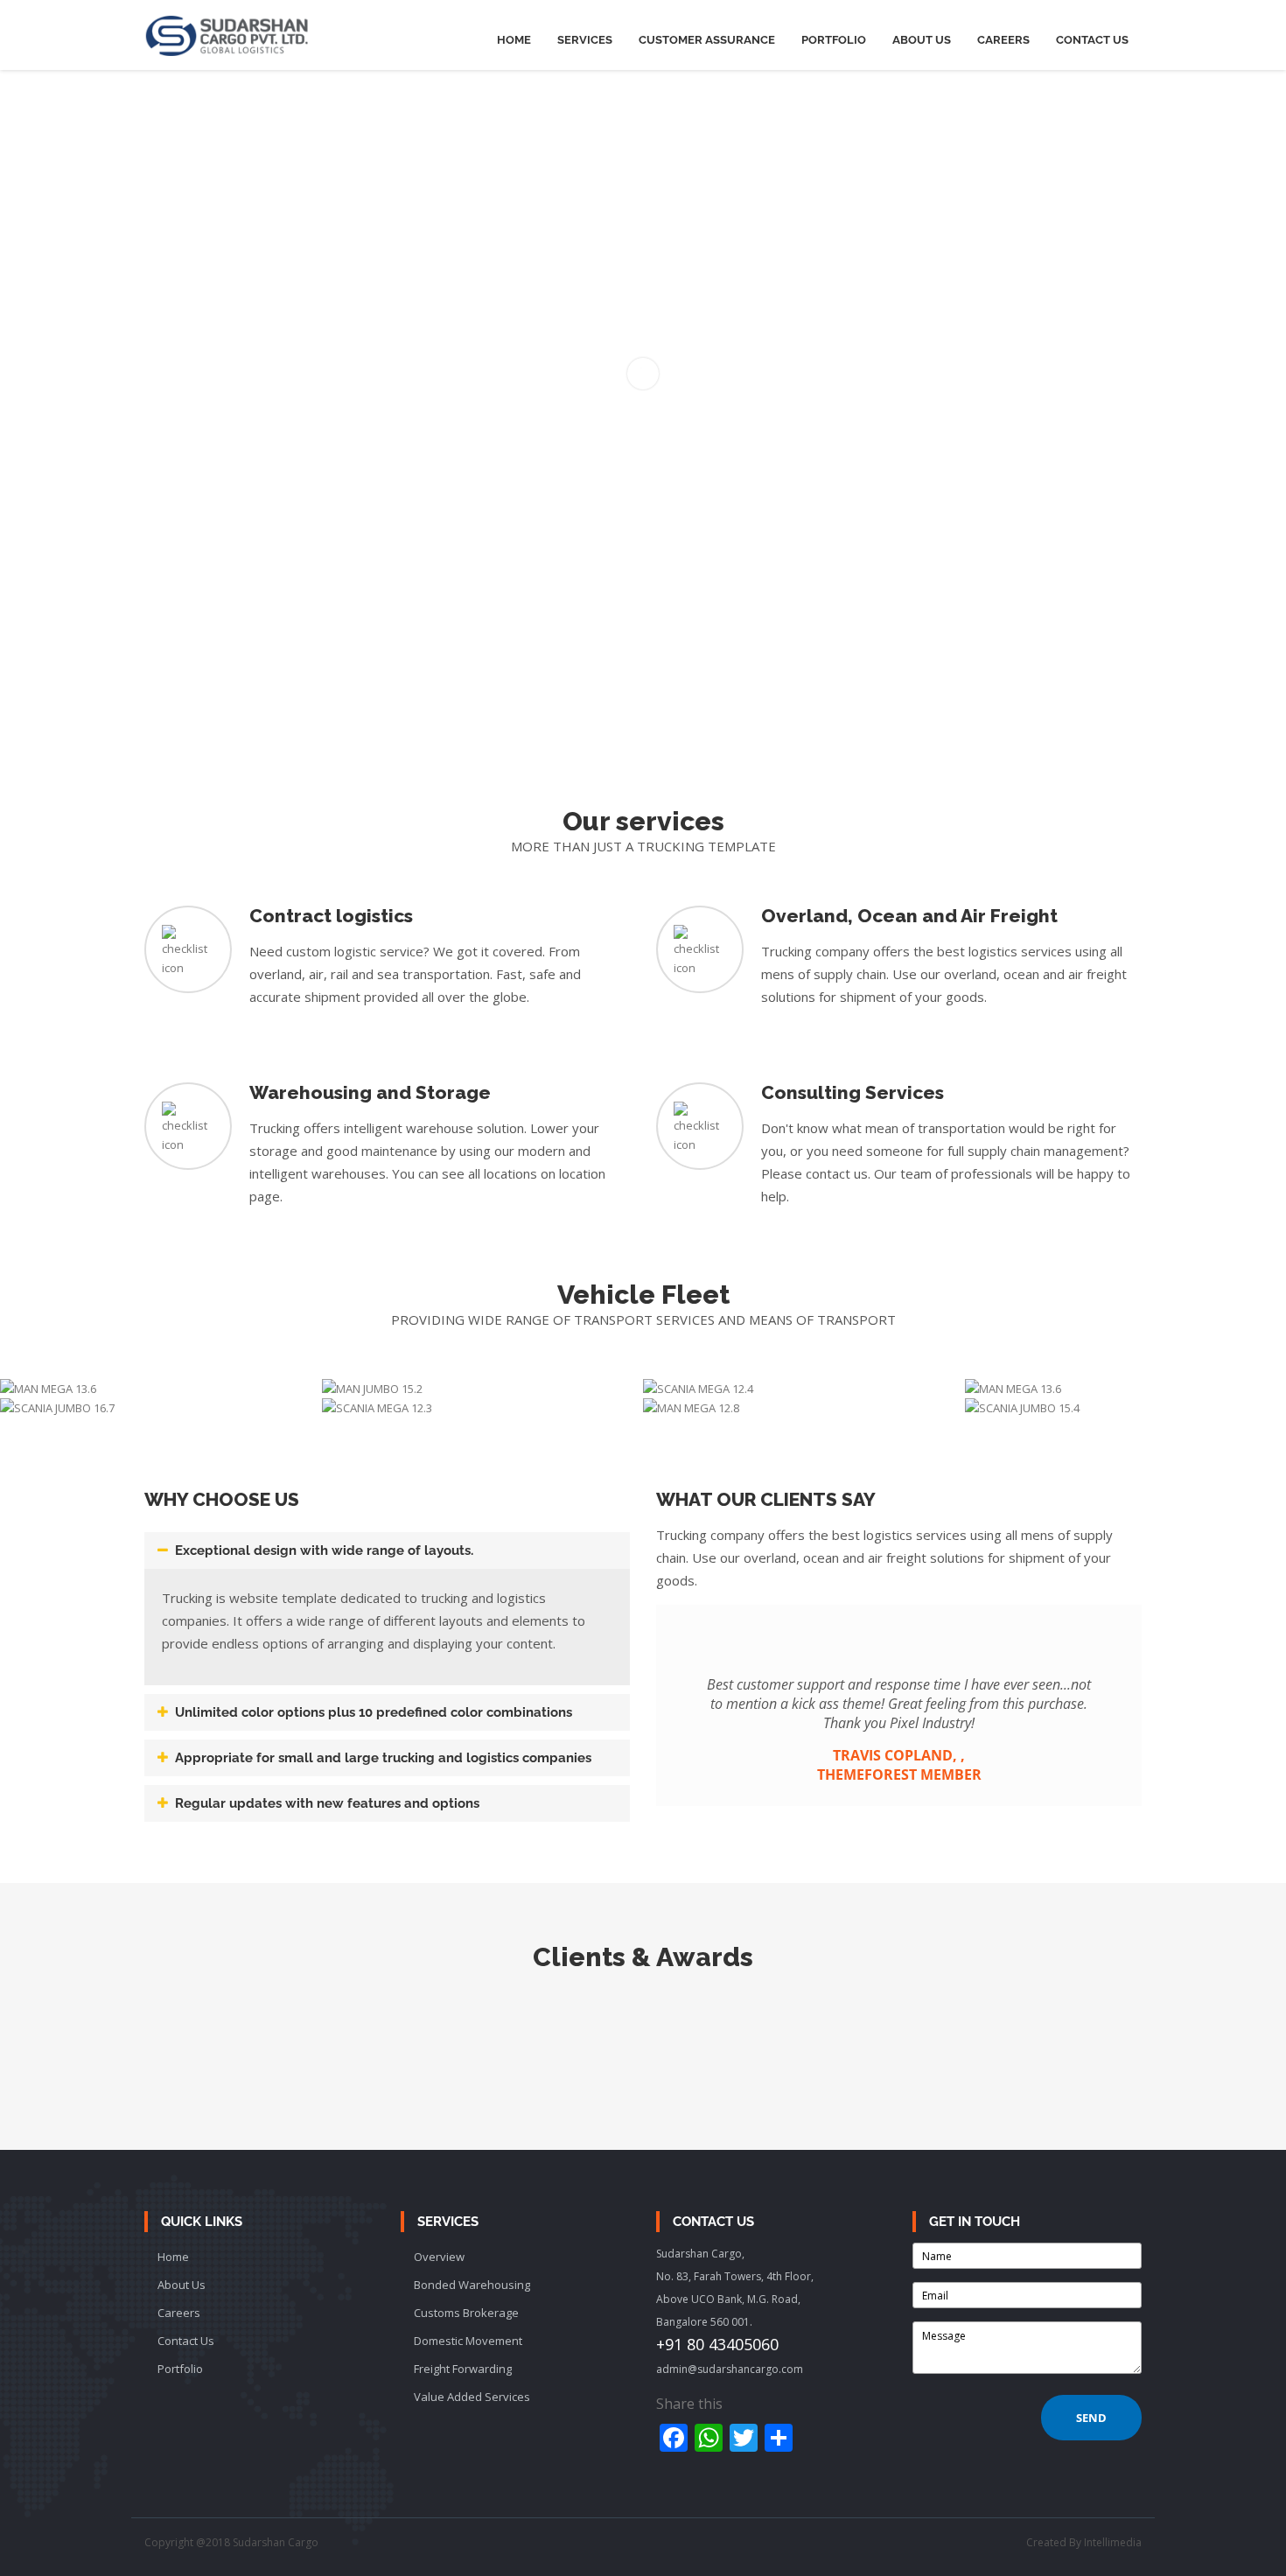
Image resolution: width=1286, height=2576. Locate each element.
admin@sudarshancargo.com (730, 2369)
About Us (922, 40)
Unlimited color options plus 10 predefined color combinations (374, 1712)
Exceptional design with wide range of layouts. (324, 1550)
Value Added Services (472, 2397)
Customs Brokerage (466, 2313)
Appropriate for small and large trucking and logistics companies (383, 1758)
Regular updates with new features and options (327, 1803)
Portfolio (834, 40)
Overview (439, 2257)
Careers (1003, 40)
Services (585, 40)
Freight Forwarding (463, 2369)
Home (514, 40)
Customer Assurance (707, 40)
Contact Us (1092, 40)
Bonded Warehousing (472, 2285)
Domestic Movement (468, 2341)
